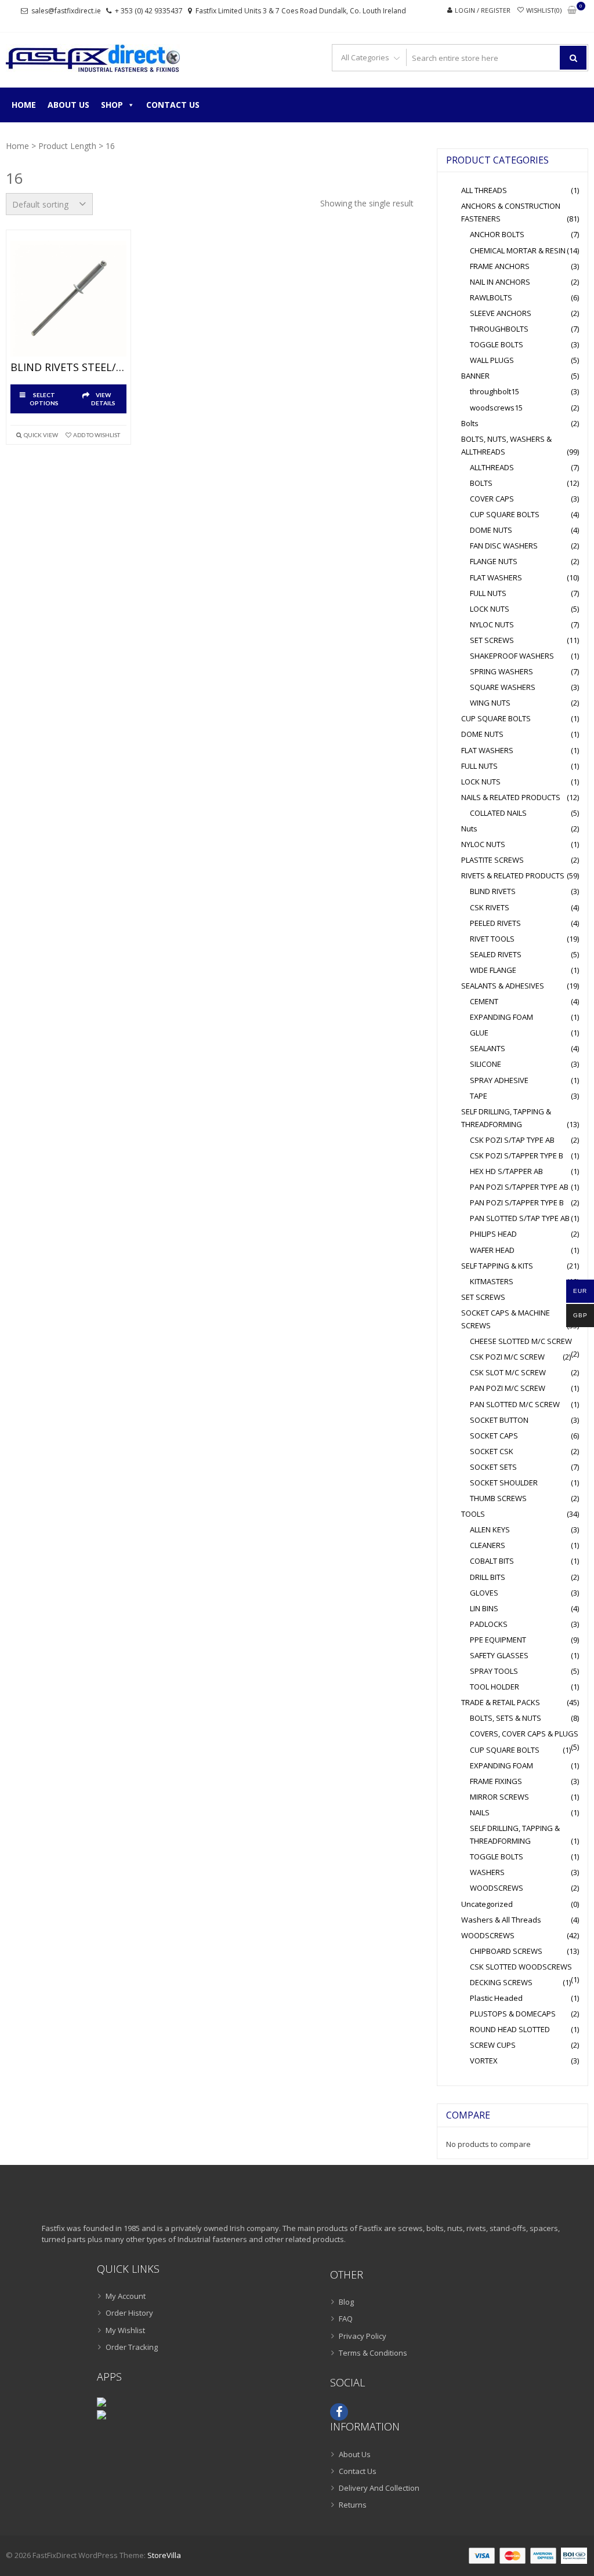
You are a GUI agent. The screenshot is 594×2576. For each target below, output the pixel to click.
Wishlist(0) (544, 10)
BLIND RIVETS (493, 891)
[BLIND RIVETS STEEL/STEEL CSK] (68, 299)
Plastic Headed (496, 1998)
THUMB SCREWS (498, 1498)
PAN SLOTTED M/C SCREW (515, 1404)
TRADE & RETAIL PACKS (501, 1702)
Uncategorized (487, 1904)
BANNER (475, 376)
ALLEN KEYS (490, 1529)
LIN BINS (484, 1608)
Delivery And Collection (379, 2488)
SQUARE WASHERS (503, 687)
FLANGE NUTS (494, 561)
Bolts (470, 423)
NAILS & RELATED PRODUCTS (511, 797)
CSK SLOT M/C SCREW (508, 1372)
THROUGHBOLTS (499, 329)
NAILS (480, 1812)
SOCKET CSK (492, 1451)
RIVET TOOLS (492, 939)
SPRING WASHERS (501, 671)
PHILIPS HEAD (493, 1234)
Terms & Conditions (373, 2353)
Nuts (469, 829)
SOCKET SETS (493, 1467)
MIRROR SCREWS (499, 1797)
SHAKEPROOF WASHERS (512, 656)
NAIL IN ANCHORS (500, 282)
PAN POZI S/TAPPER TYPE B (517, 1202)
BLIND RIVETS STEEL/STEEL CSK (68, 368)
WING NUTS (490, 703)
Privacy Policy (363, 2336)
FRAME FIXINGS (496, 1781)
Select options (44, 399)
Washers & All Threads (501, 1920)
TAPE (479, 1096)
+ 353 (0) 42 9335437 (149, 11)
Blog (346, 2302)
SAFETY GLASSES (499, 1655)
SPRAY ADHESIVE (499, 1080)
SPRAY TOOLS (494, 1671)
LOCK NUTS (490, 609)
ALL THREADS (484, 190)
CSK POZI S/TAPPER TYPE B (517, 1156)
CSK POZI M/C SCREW (507, 1357)
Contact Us (173, 105)
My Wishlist (125, 2330)
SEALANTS (488, 1048)
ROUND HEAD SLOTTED (510, 2029)
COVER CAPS (492, 499)
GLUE (479, 1033)
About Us (68, 105)
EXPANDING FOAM (501, 1017)
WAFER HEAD (492, 1250)
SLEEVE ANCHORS (501, 313)
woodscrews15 (496, 408)
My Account (126, 2296)
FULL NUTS (488, 593)
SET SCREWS (492, 640)
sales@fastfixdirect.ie (66, 11)
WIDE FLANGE (493, 970)
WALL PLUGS (492, 360)
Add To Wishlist (97, 435)
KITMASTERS (492, 1281)
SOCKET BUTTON (499, 1420)
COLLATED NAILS (498, 813)
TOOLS (473, 1514)
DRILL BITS (488, 1577)
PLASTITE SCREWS (492, 860)
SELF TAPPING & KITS (497, 1266)
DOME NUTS (491, 530)
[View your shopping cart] (572, 11)
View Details (103, 399)
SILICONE (486, 1064)
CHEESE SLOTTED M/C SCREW (521, 1341)
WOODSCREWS (497, 1888)
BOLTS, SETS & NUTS (506, 1718)
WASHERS (487, 1872)
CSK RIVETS (490, 907)
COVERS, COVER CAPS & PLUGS (524, 1734)
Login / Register (483, 10)
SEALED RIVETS (496, 954)
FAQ (346, 2319)
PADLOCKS (489, 1624)
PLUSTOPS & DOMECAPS (513, 2014)
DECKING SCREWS (501, 1982)
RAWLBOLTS (491, 297)
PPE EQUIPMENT (498, 1640)
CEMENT (484, 1001)
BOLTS (481, 483)
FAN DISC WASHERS (504, 546)
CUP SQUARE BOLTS (505, 514)
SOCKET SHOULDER (504, 1483)
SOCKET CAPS (494, 1436)
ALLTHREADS (492, 467)
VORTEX (484, 2061)
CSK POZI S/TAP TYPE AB (512, 1140)
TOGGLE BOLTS (497, 344)
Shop (112, 105)
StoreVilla (164, 2555)
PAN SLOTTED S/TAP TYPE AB (520, 1218)
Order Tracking (132, 2347)
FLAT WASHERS (496, 577)
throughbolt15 (495, 391)
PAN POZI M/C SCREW (508, 1388)
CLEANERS (488, 1545)
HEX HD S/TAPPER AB (506, 1171)
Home (24, 105)
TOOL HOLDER (495, 1687)
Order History (129, 2313)
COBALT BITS (492, 1561)
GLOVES (484, 1593)
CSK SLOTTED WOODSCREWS (521, 1967)
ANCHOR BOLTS (497, 234)
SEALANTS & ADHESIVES (503, 986)
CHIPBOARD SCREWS (506, 1951)
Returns (353, 2505)
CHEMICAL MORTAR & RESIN (518, 250)
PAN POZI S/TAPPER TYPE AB (519, 1187)
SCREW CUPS (493, 2045)
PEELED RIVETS (495, 923)
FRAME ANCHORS (500, 266)
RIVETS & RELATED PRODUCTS (513, 875)
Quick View (41, 435)
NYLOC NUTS (492, 624)
